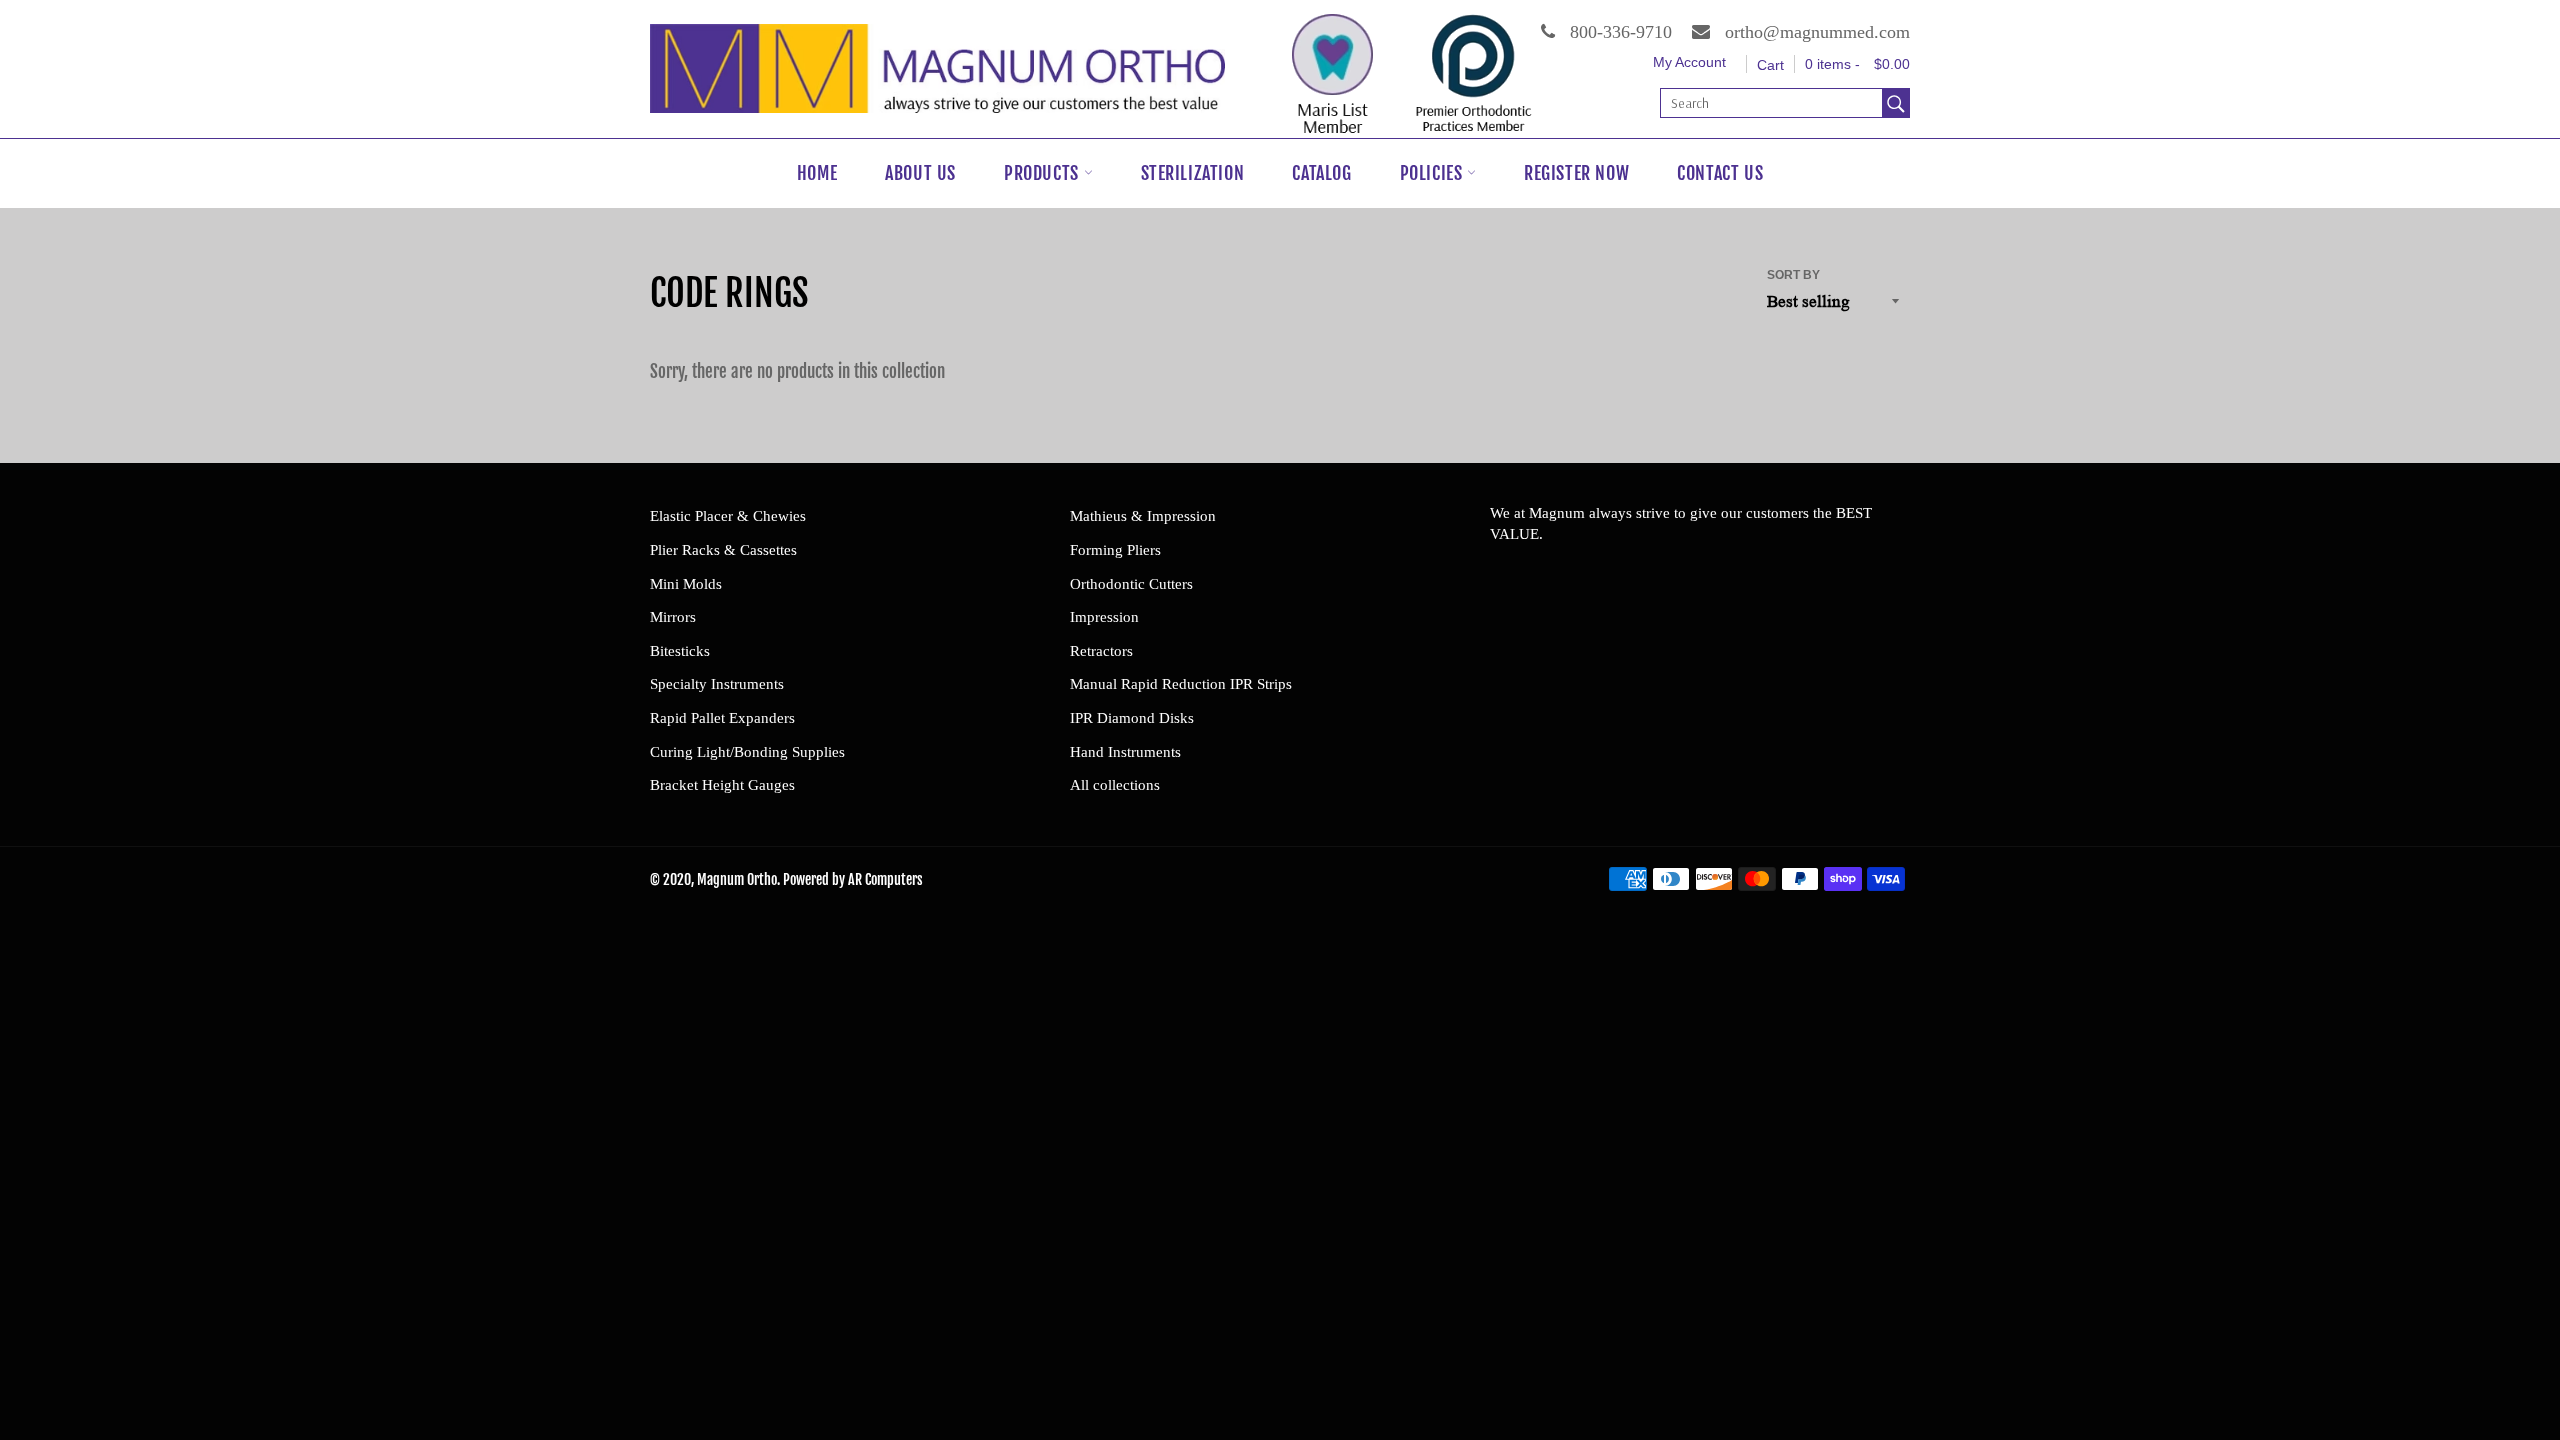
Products (1043, 173)
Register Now (1576, 173)
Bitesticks (680, 651)
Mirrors (673, 617)
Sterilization (1193, 173)
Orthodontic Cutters (1131, 584)
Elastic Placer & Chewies (728, 516)
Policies (1433, 173)
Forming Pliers (1115, 550)
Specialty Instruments (717, 684)
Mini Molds (686, 584)
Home (817, 173)
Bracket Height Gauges (722, 785)
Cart (1770, 65)
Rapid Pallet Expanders (722, 718)
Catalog (1321, 173)
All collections (1115, 785)
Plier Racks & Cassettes (723, 550)
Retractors (1101, 651)
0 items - (1857, 64)
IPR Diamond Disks (1132, 718)
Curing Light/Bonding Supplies (747, 752)
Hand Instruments (1125, 752)
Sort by (1793, 275)
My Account (1689, 62)
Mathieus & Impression (1143, 516)
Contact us (1720, 173)
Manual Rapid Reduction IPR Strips (1181, 684)
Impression (1104, 617)
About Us (920, 173)
